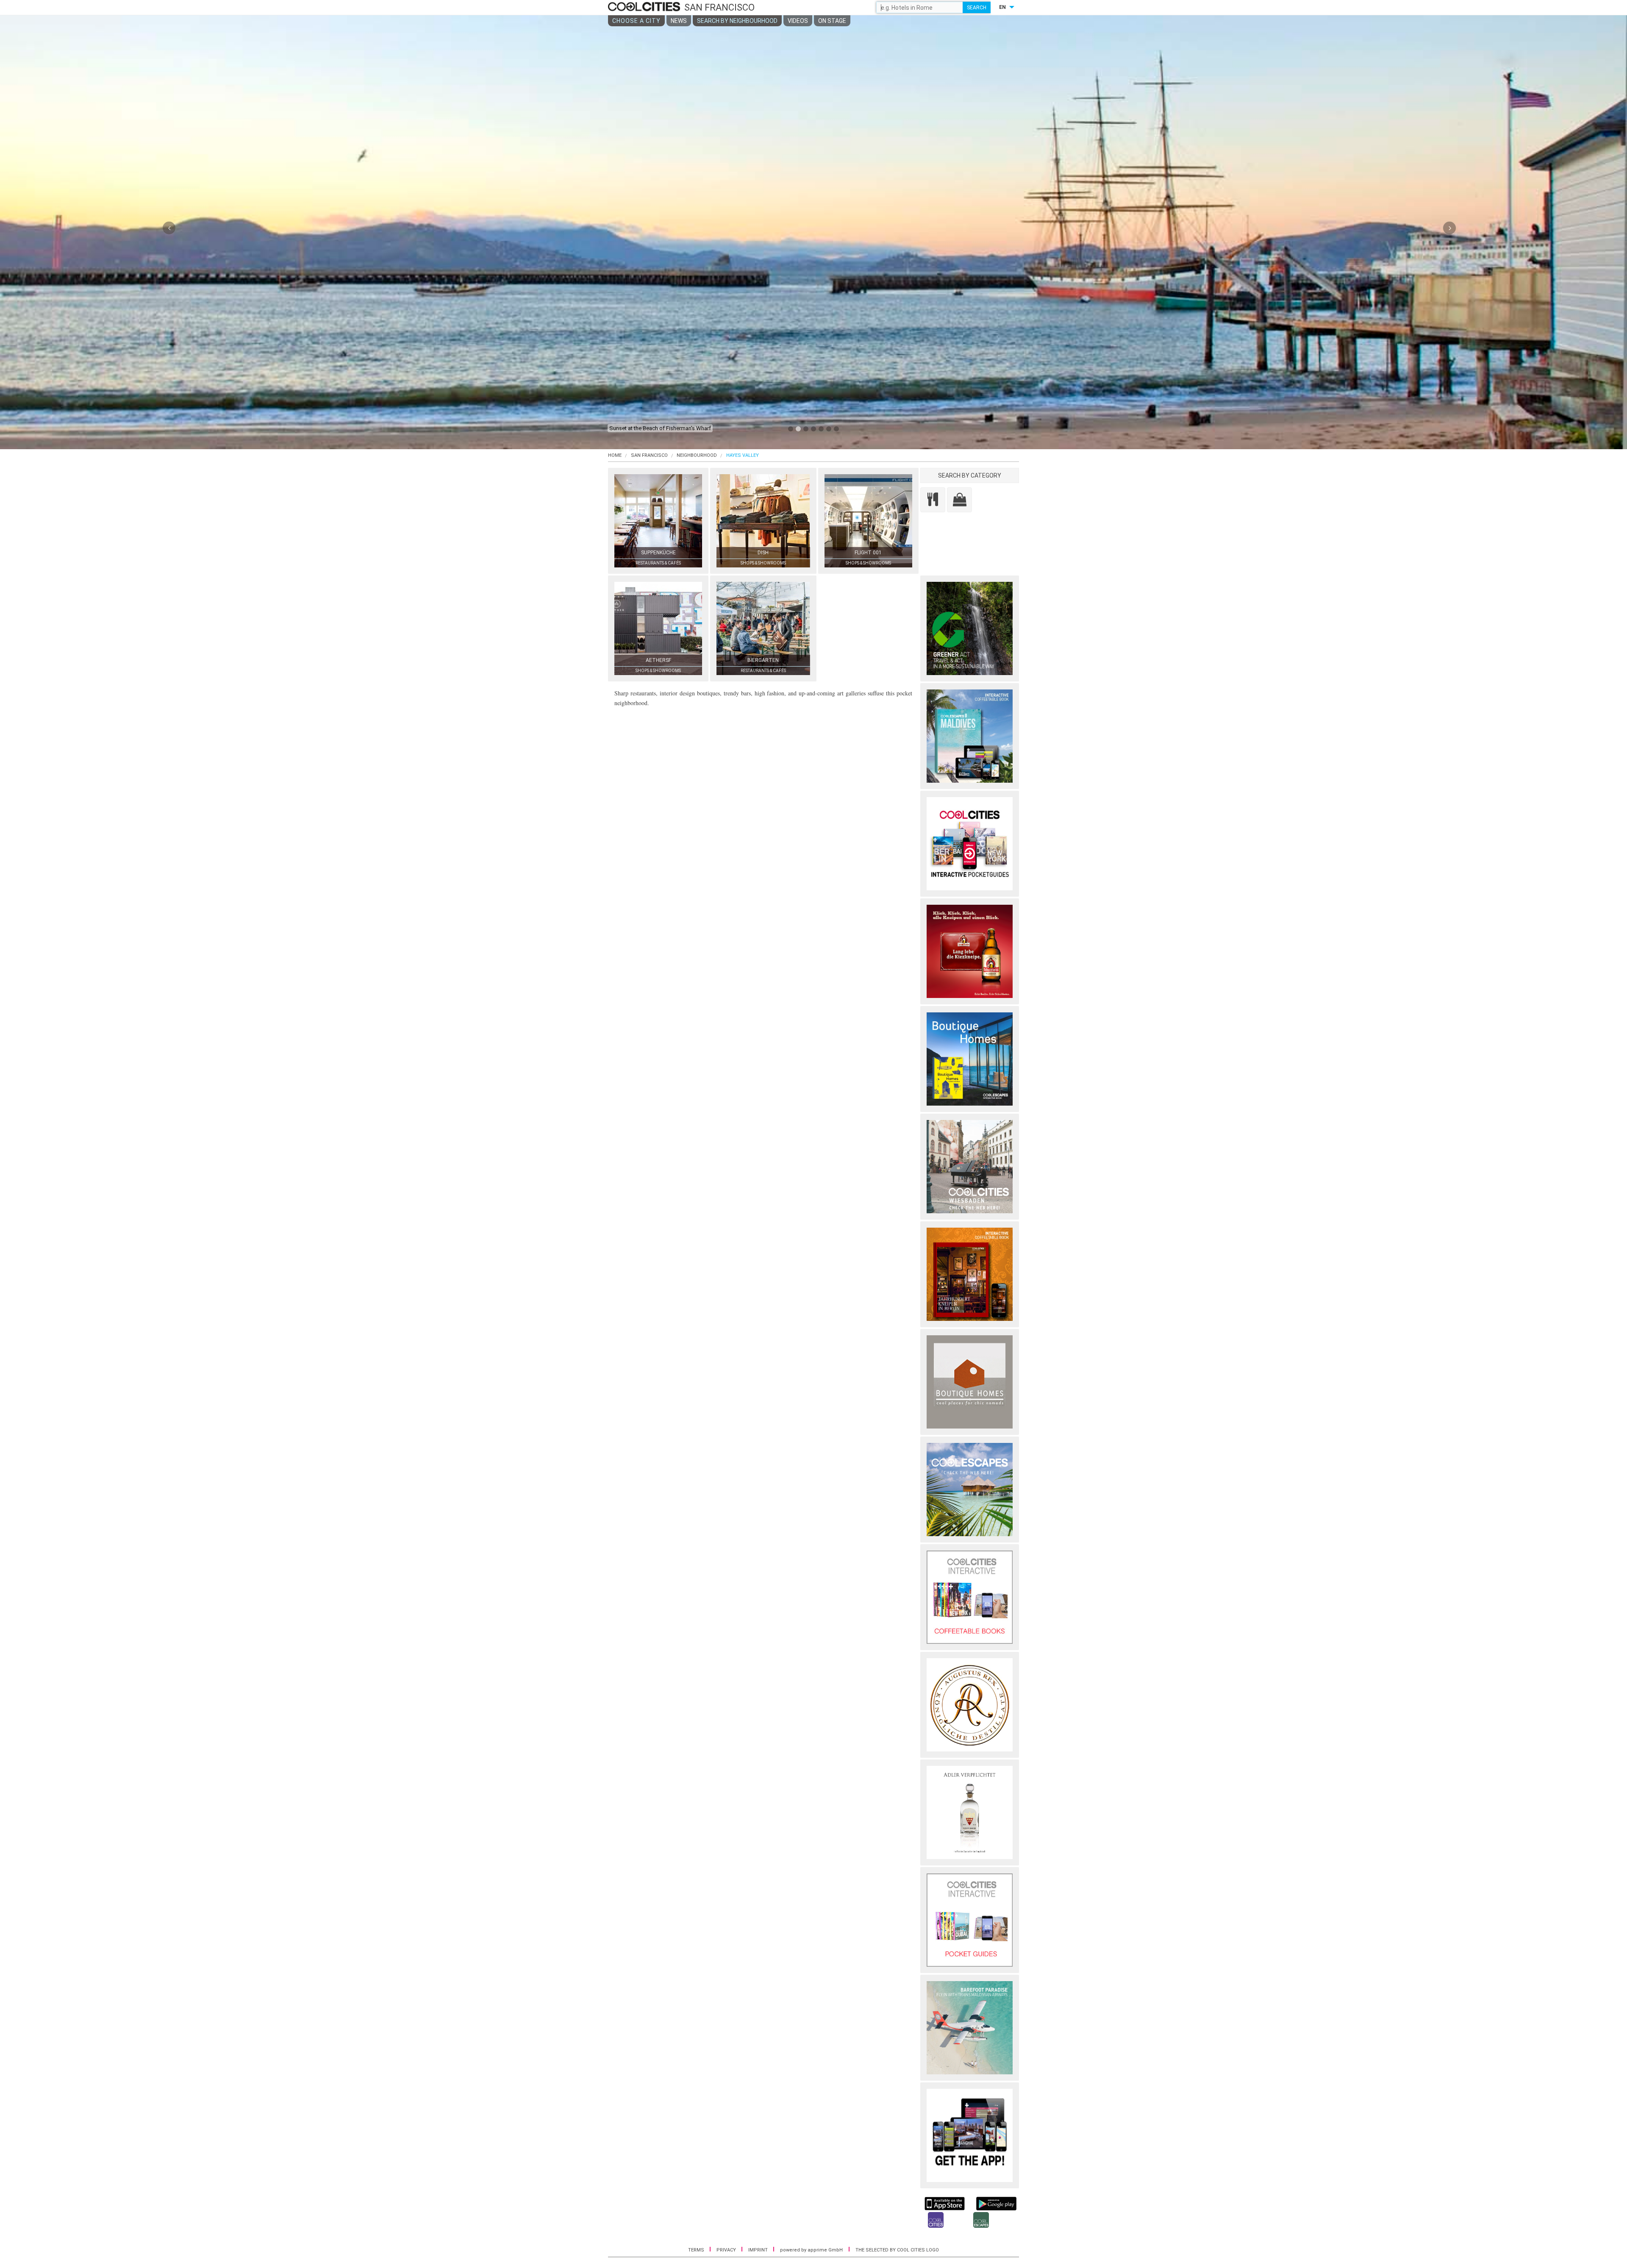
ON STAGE (832, 21)
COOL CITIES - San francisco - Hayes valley (645, 7)
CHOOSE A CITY (636, 21)
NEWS (679, 21)
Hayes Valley (743, 455)
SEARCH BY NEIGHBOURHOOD (737, 21)
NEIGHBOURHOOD (697, 455)
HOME (615, 455)
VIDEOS (798, 21)
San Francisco (649, 455)
